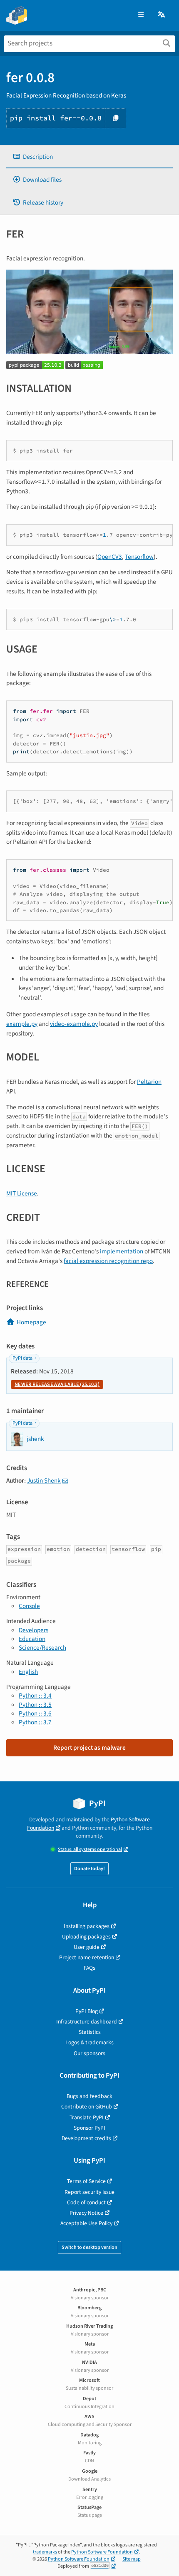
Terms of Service (86, 2181)
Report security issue (89, 2192)
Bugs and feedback (89, 2096)
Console (29, 1606)
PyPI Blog (87, 2011)
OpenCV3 (110, 557)
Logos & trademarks (89, 2042)
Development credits (86, 2138)
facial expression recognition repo (108, 1261)
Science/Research (42, 1648)
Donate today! (89, 1869)
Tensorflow (139, 557)
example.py (22, 1024)
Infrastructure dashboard (87, 2022)
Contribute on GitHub (87, 2107)
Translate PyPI (87, 2117)
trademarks (45, 2552)
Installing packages (87, 1926)
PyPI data (22, 1358)
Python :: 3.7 (35, 1722)
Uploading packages (86, 1937)
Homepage (31, 1322)
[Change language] (162, 15)
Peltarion (149, 1082)
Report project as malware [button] (89, 1748)
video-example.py (74, 1024)
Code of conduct (86, 2202)
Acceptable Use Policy (86, 2223)
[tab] (89, 157)
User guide (87, 1947)
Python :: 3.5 (35, 1705)
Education (32, 1639)
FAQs (89, 1968)
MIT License (22, 1193)
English (28, 1672)
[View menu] (141, 15)
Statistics (90, 2032)
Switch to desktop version (89, 2247)
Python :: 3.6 (35, 1713)
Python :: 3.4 (35, 1696)
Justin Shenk (44, 1481)
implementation (122, 1251)
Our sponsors (89, 2053)
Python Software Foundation (102, 2552)
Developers (34, 1630)
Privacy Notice (86, 2213)
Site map (132, 2559)
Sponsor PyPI (89, 2128)
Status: (90, 1849)
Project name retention (87, 1957)
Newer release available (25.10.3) (57, 1384)
